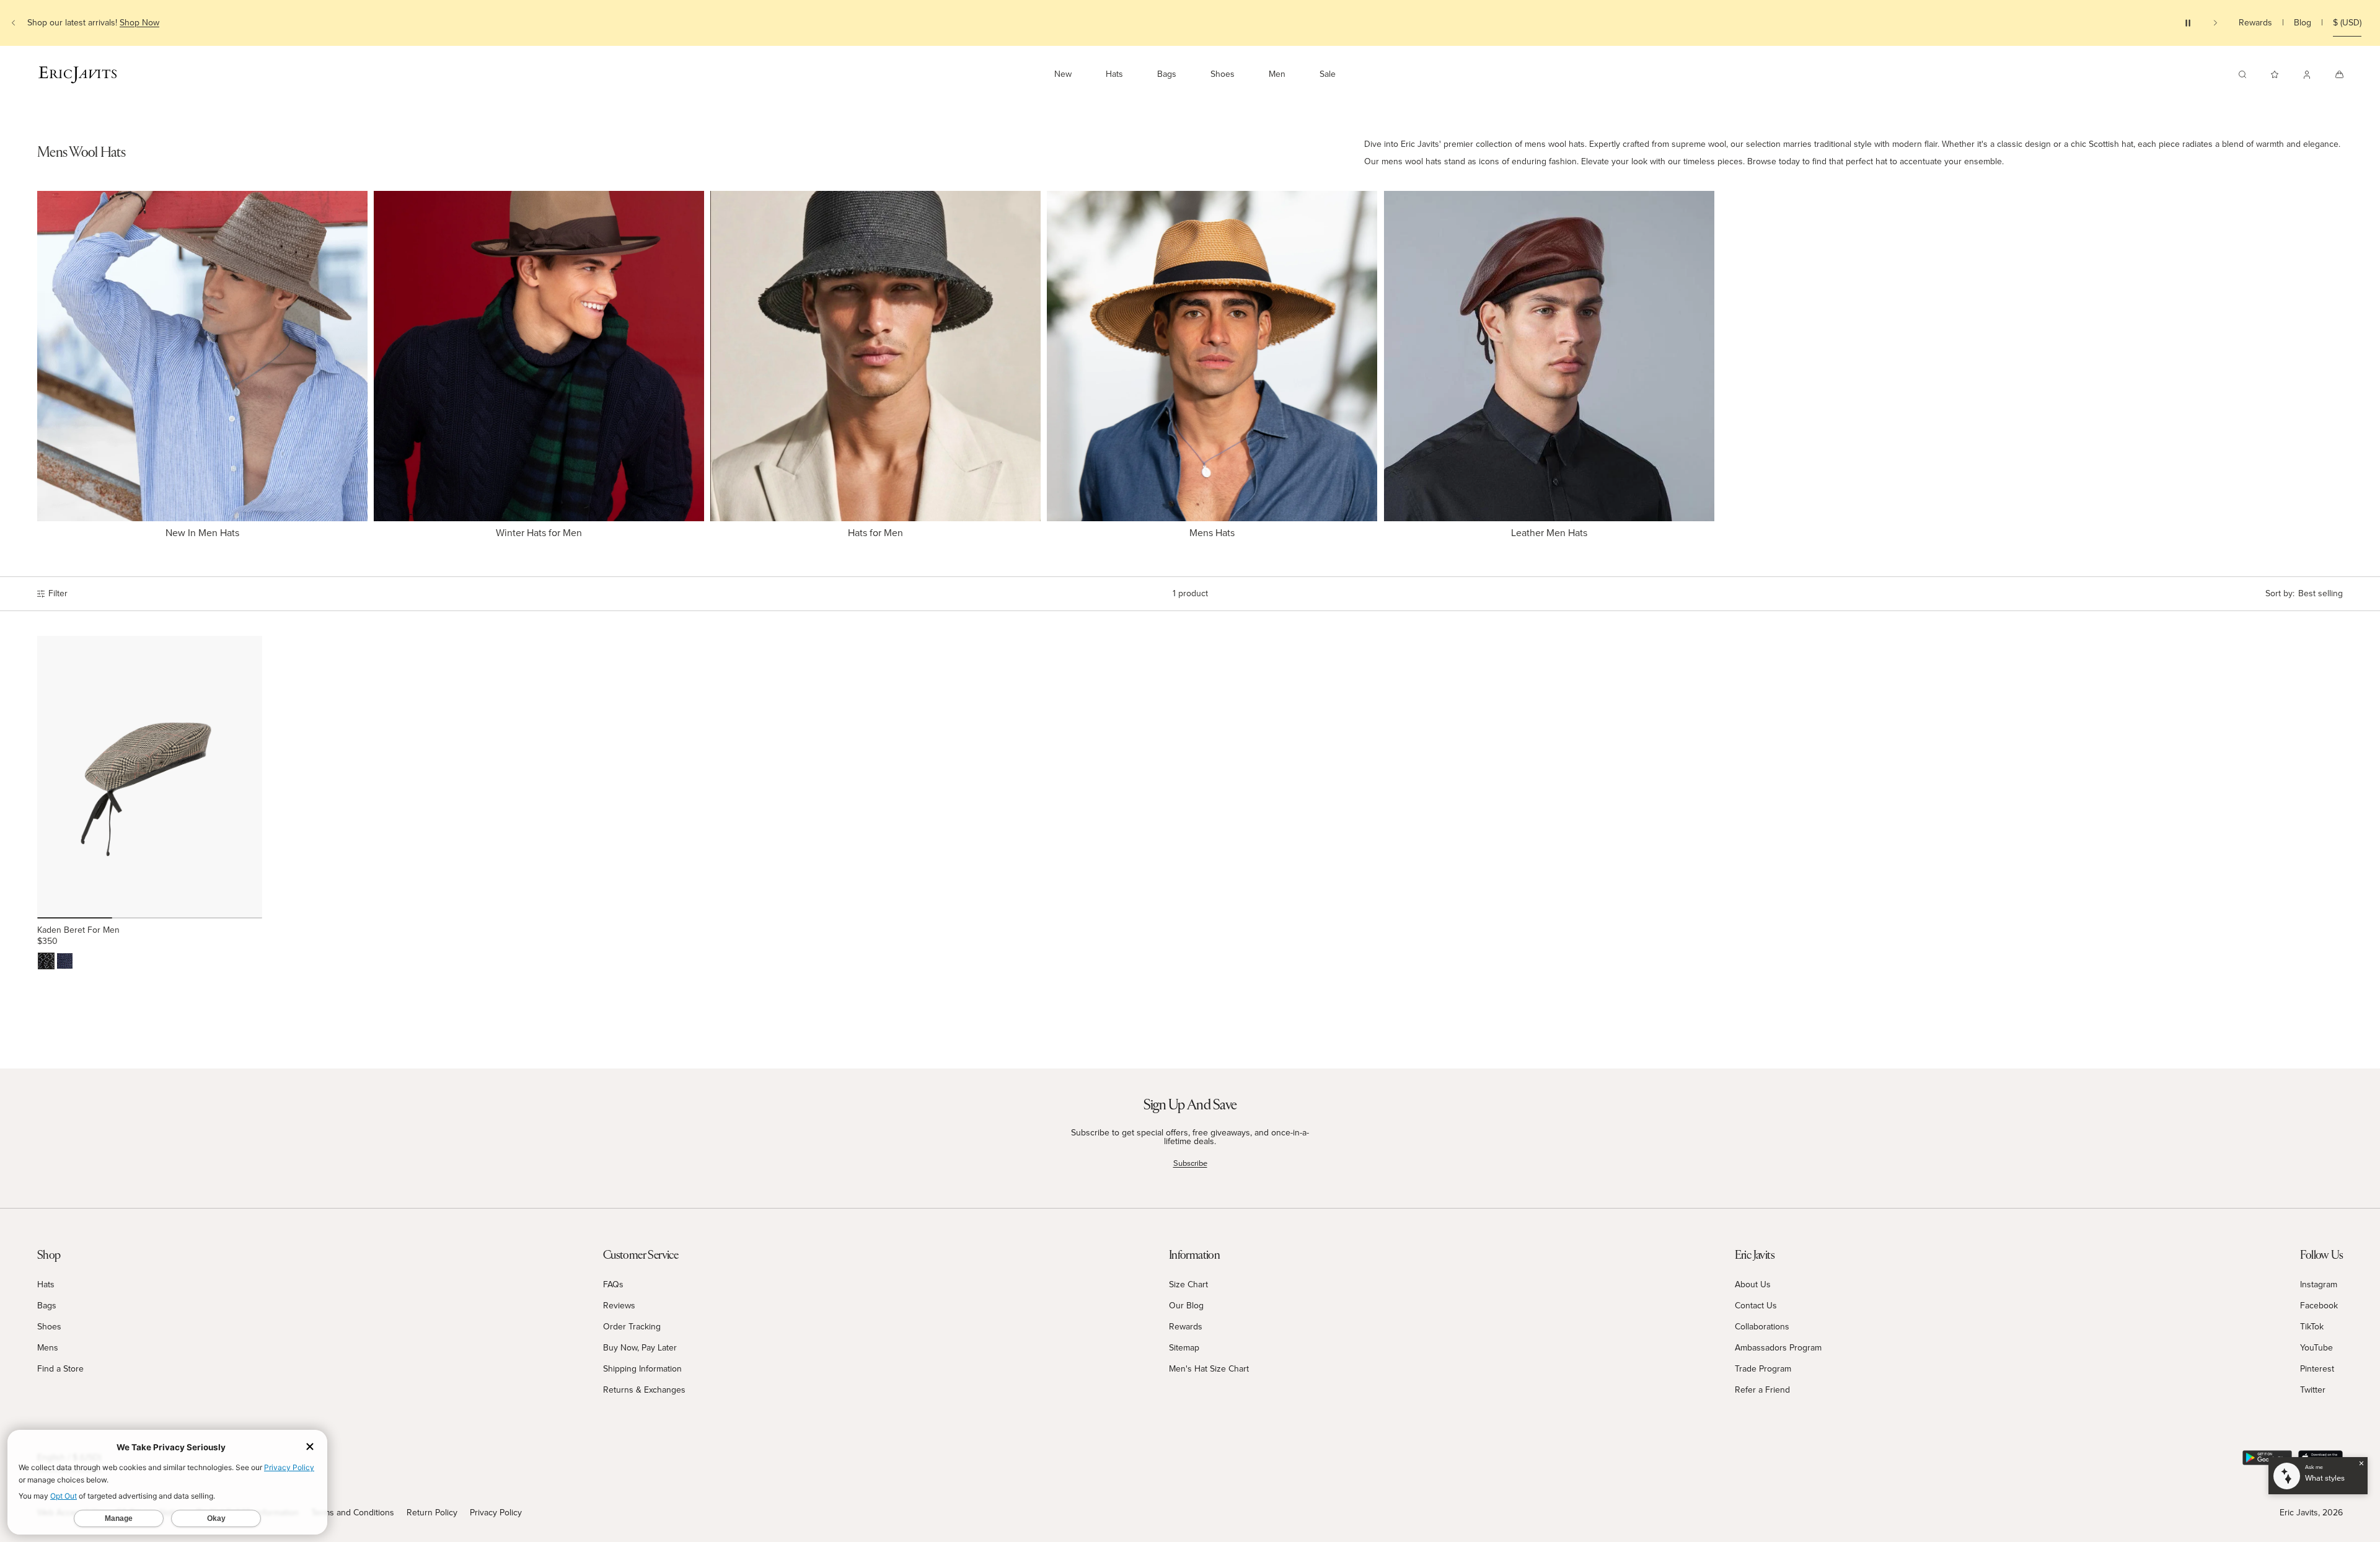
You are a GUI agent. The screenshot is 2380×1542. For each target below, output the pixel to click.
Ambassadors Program (1778, 1348)
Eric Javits (2299, 1513)
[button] (2304, 594)
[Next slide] (2215, 23)
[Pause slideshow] (2188, 23)
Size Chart (1188, 1284)
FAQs (613, 1284)
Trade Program (1763, 1369)
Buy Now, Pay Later (640, 1348)
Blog (2303, 23)
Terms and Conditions (353, 1513)
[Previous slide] (14, 23)
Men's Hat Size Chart (1209, 1369)
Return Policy (432, 1513)
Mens (48, 1348)
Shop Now (139, 23)
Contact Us (1756, 1306)
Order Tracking (632, 1327)
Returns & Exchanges (644, 1390)
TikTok (2312, 1327)
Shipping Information (642, 1369)
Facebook (2319, 1306)
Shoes (49, 1327)
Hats (46, 1284)
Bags (47, 1306)
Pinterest (2317, 1369)
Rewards (2255, 23)
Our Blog (1186, 1306)
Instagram (2319, 1284)
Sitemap (1184, 1348)
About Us (1753, 1284)
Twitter (2313, 1390)
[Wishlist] (2275, 74)
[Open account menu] (2307, 74)
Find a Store (60, 1369)
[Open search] (2242, 74)
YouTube (2316, 1348)
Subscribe (1190, 1163)
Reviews (619, 1306)
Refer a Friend (1762, 1390)
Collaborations (1762, 1327)
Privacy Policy (496, 1513)
